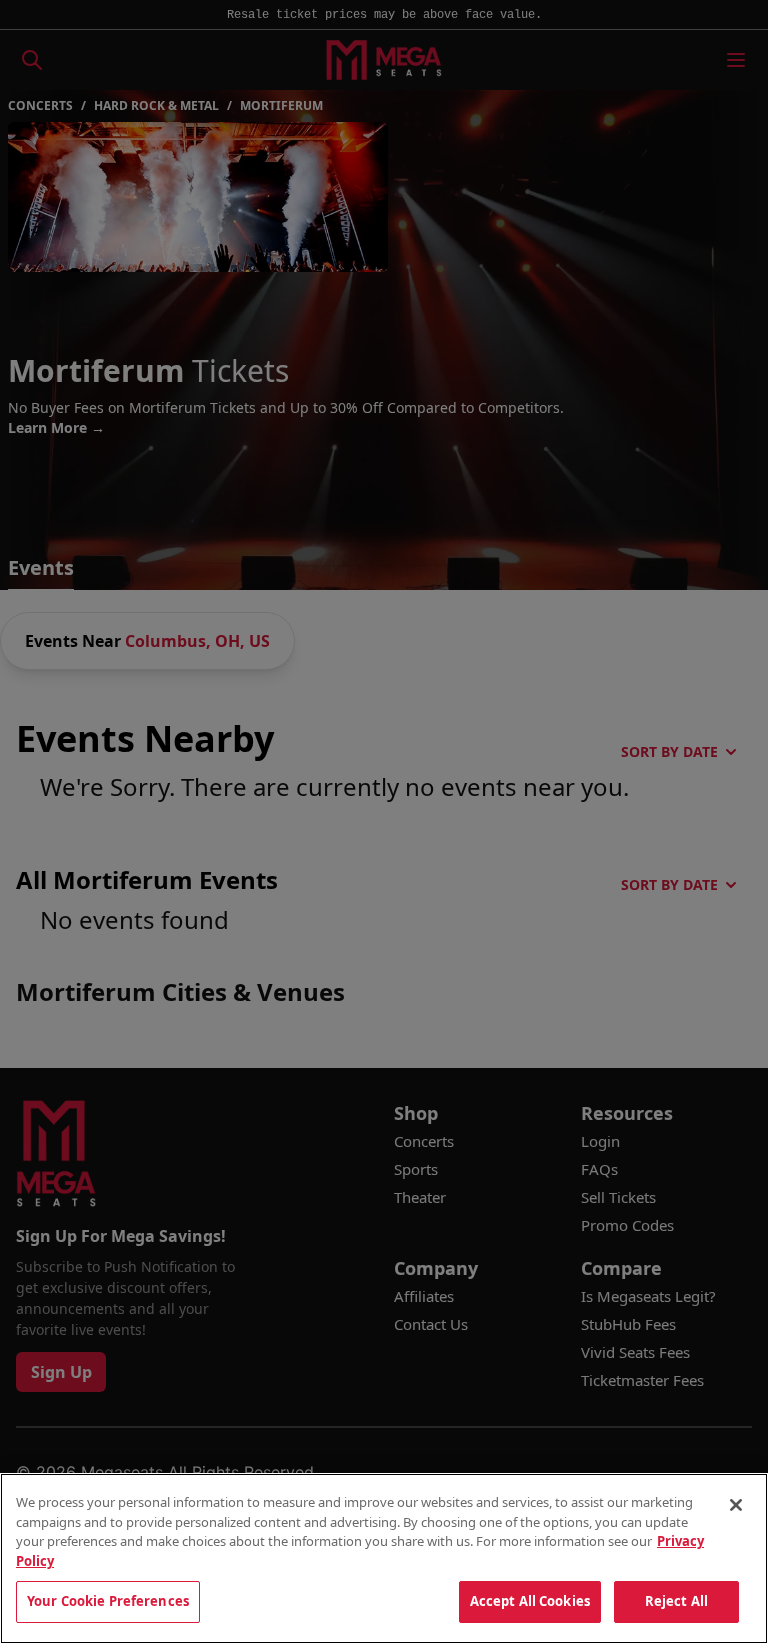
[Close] (736, 1505)
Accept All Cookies (530, 1601)
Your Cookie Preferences (108, 1601)
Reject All (676, 1601)
